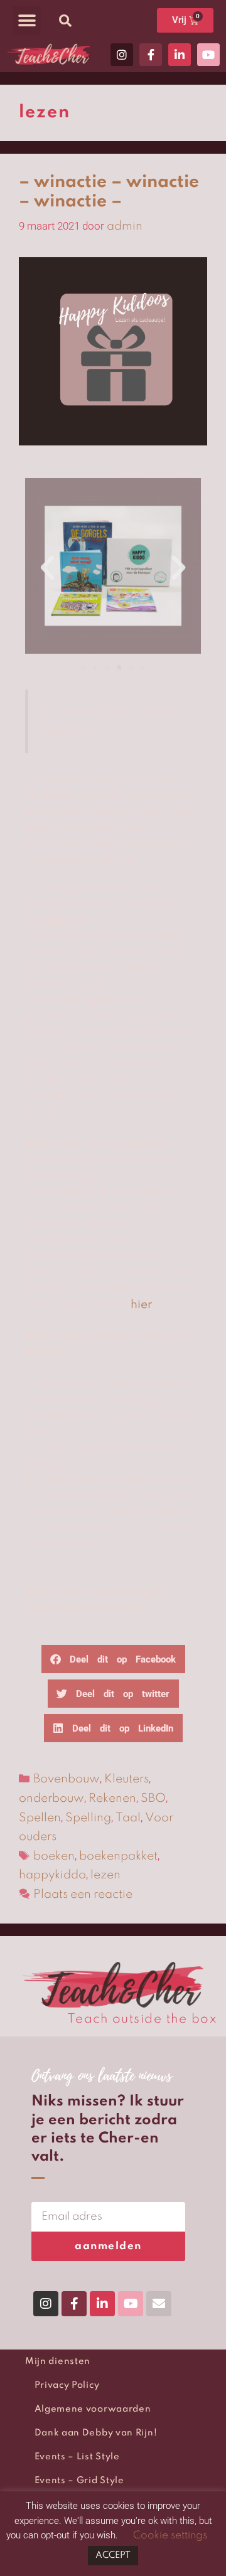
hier (141, 1305)
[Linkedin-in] (180, 55)
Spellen (40, 1818)
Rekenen (112, 1798)
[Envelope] (159, 2304)
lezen (105, 1875)
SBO (153, 1798)
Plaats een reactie (83, 1894)
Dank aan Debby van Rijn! (96, 2433)
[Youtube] (208, 55)
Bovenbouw (67, 1779)
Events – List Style (77, 2457)
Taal (128, 1818)
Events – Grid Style (79, 2481)
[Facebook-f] (151, 55)
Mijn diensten (58, 2361)
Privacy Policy (67, 2385)
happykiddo (52, 1875)
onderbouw (51, 1798)
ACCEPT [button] (113, 2555)
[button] (27, 20)
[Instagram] (122, 55)
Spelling (88, 1818)
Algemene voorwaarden (93, 2409)
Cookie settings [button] (170, 2536)
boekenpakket (118, 1856)
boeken (54, 1856)
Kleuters (126, 1779)
